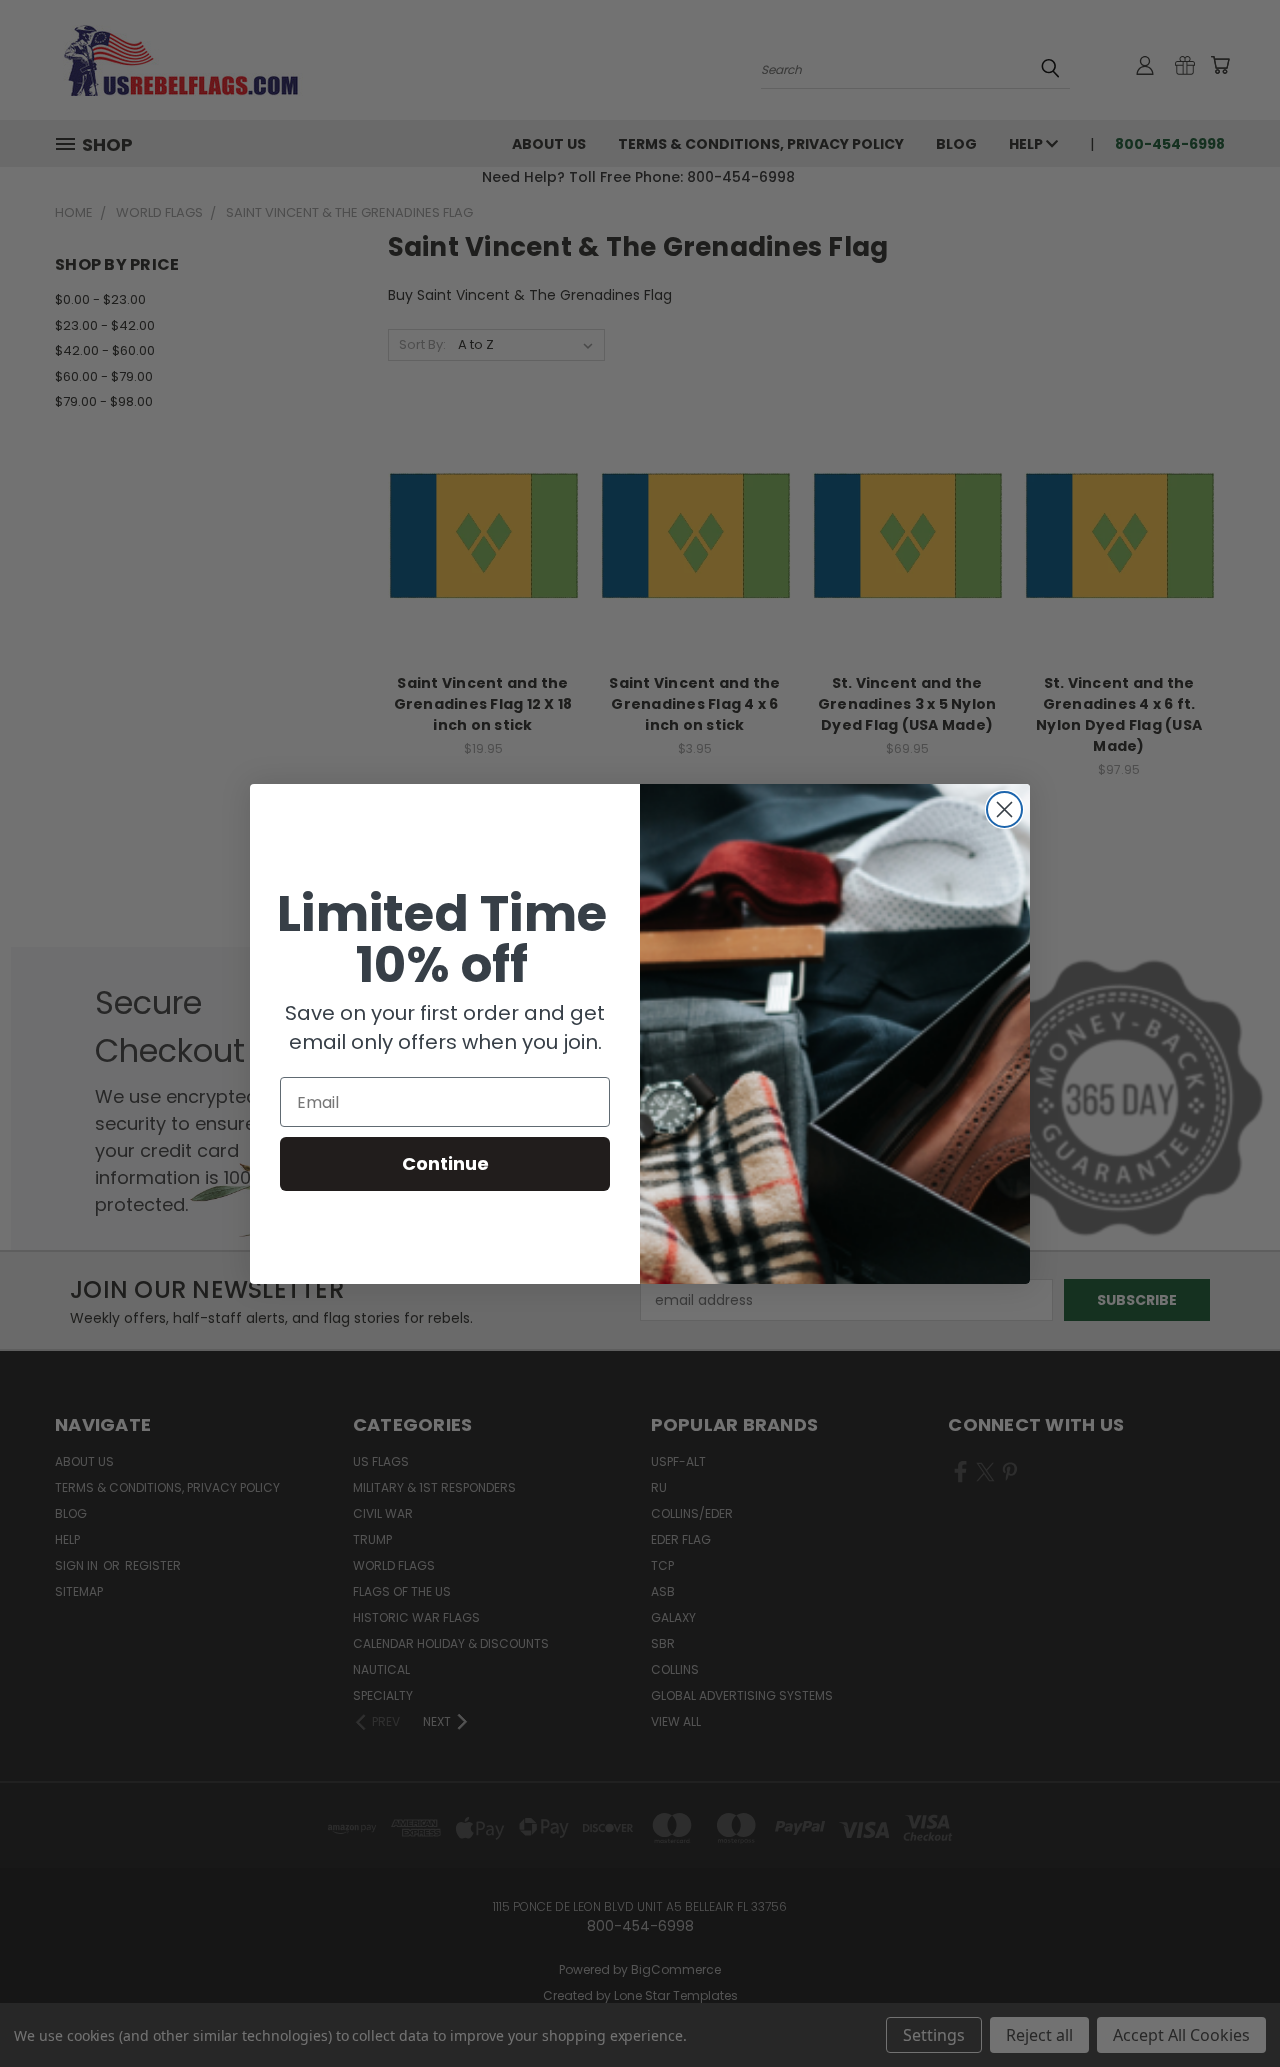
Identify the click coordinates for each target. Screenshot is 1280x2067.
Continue (445, 1163)
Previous (1227, 2004)
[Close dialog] (1004, 809)
